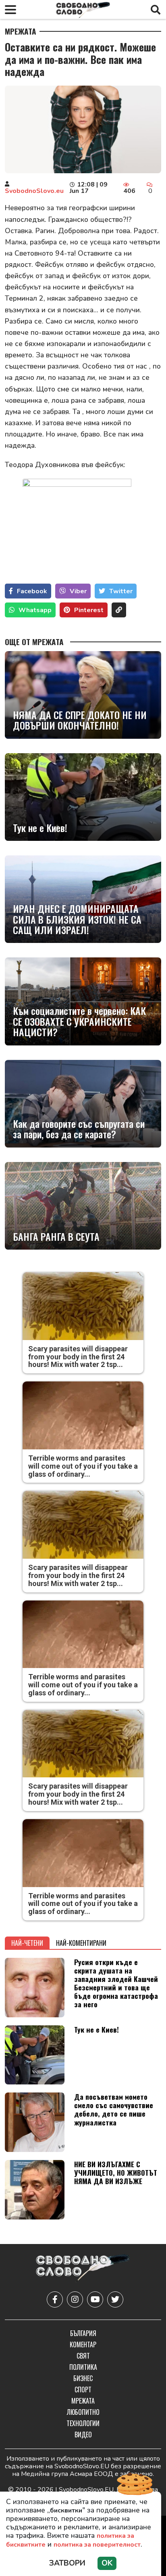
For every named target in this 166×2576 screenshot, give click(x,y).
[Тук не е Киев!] (83, 797)
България (83, 2333)
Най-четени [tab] (27, 1943)
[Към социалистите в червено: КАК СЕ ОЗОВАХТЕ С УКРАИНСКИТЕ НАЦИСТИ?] (83, 1001)
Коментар (83, 2344)
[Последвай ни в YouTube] (95, 2299)
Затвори (67, 2563)
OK (107, 2563)
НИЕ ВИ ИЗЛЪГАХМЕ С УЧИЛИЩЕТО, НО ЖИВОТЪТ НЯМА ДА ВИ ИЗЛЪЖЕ (116, 2172)
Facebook (32, 591)
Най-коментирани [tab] (81, 1943)
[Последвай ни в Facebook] (55, 2299)
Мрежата (21, 31)
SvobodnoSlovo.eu (34, 191)
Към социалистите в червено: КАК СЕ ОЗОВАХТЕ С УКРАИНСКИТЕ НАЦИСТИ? (79, 1021)
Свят (83, 2356)
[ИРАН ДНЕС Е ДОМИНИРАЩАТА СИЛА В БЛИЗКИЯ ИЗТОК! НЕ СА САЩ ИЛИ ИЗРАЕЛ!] (83, 899)
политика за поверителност (97, 2545)
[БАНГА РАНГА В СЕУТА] (83, 1206)
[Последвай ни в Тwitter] (115, 2299)
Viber (78, 591)
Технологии (83, 2423)
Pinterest (89, 610)
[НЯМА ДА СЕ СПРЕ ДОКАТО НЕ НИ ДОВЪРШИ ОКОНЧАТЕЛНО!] (83, 695)
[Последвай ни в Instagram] (75, 2299)
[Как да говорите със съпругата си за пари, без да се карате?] (83, 1104)
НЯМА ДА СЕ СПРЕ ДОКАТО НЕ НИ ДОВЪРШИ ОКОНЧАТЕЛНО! (80, 720)
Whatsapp (35, 610)
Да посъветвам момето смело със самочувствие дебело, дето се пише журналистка (114, 2109)
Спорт (83, 2390)
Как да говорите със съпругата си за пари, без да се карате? (79, 1129)
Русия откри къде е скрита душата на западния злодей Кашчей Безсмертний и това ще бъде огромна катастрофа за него (116, 1983)
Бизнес (83, 2378)
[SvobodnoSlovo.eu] (83, 2269)
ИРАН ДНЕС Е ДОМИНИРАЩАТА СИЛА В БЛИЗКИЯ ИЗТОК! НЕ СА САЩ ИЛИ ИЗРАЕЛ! (77, 919)
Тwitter (121, 591)
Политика (83, 2367)
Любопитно (83, 2412)
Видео (83, 2435)
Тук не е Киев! (40, 828)
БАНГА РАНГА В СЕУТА (56, 1236)
